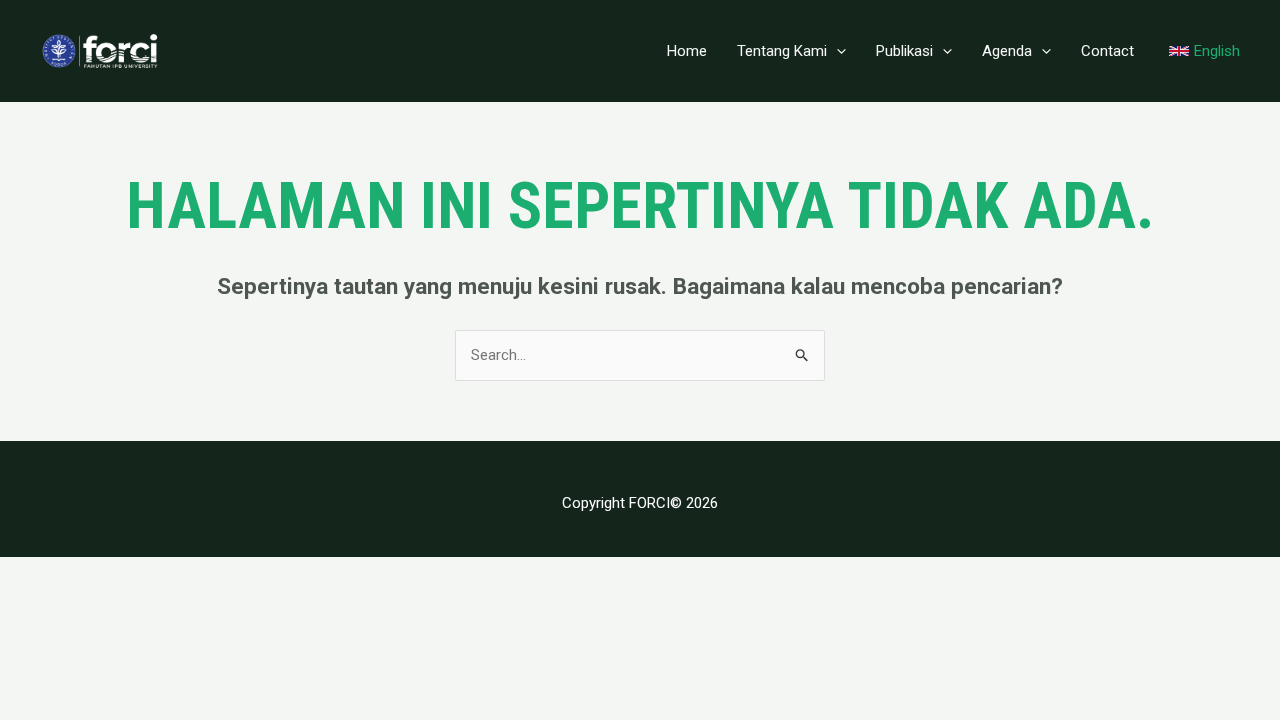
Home (687, 51)
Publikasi (904, 51)
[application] (836, 51)
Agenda (1007, 51)
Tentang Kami (782, 51)
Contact (1107, 51)
